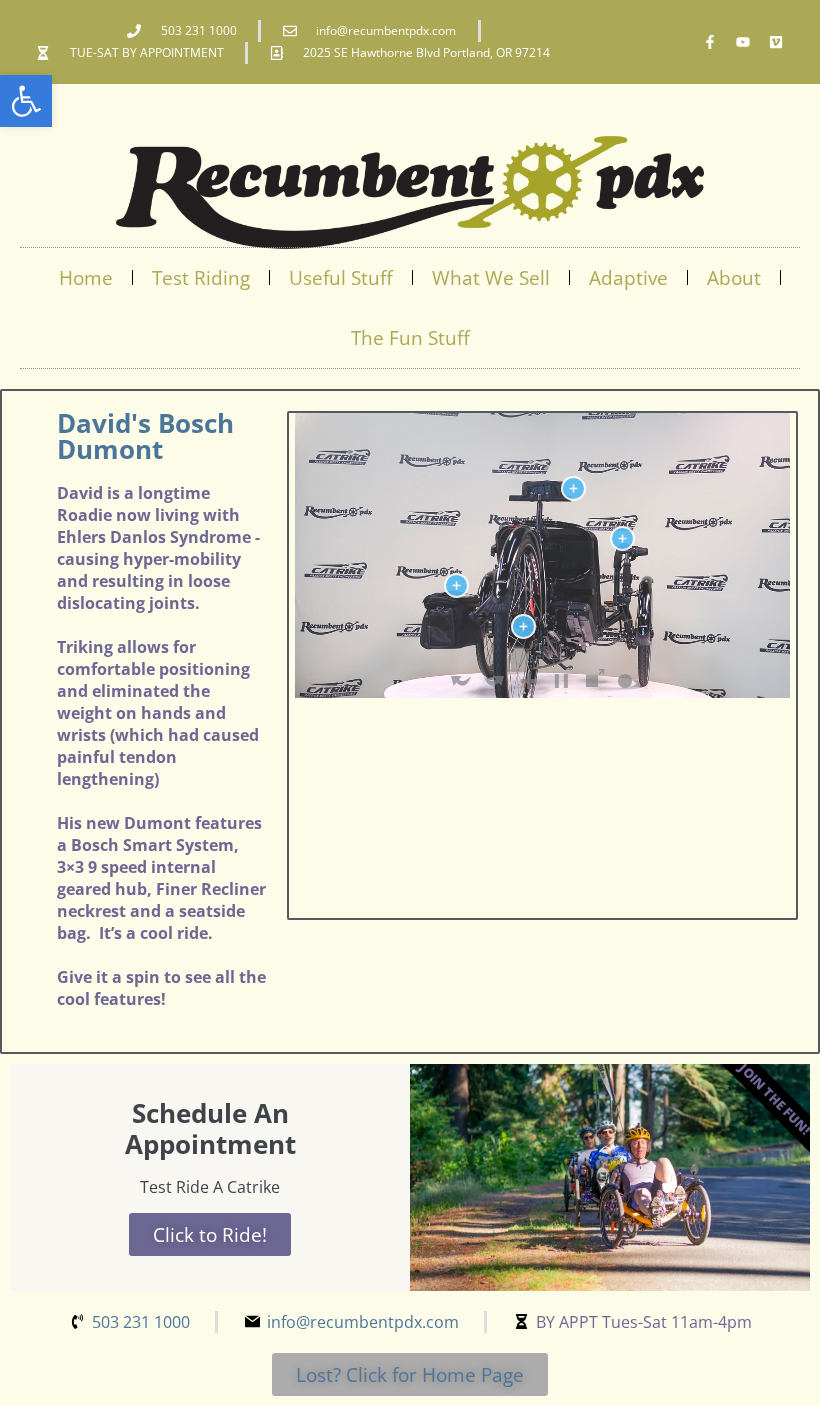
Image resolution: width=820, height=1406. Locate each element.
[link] (26, 101)
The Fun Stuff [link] (410, 337)
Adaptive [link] (628, 277)
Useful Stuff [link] (341, 277)
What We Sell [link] (491, 277)
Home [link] (86, 277)
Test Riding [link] (201, 277)
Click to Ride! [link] (210, 1234)
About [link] (734, 277)
